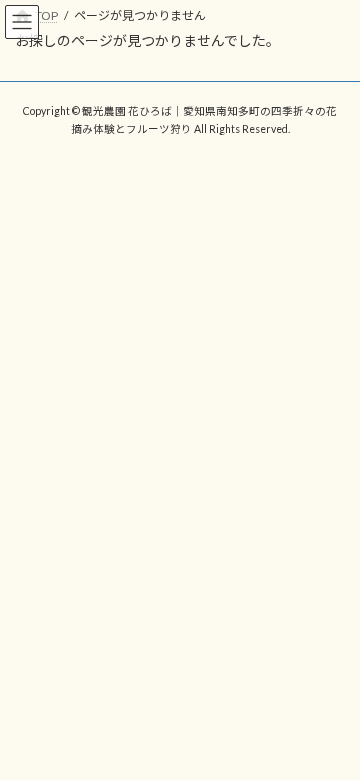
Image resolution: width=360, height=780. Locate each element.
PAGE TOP (331, 736)
